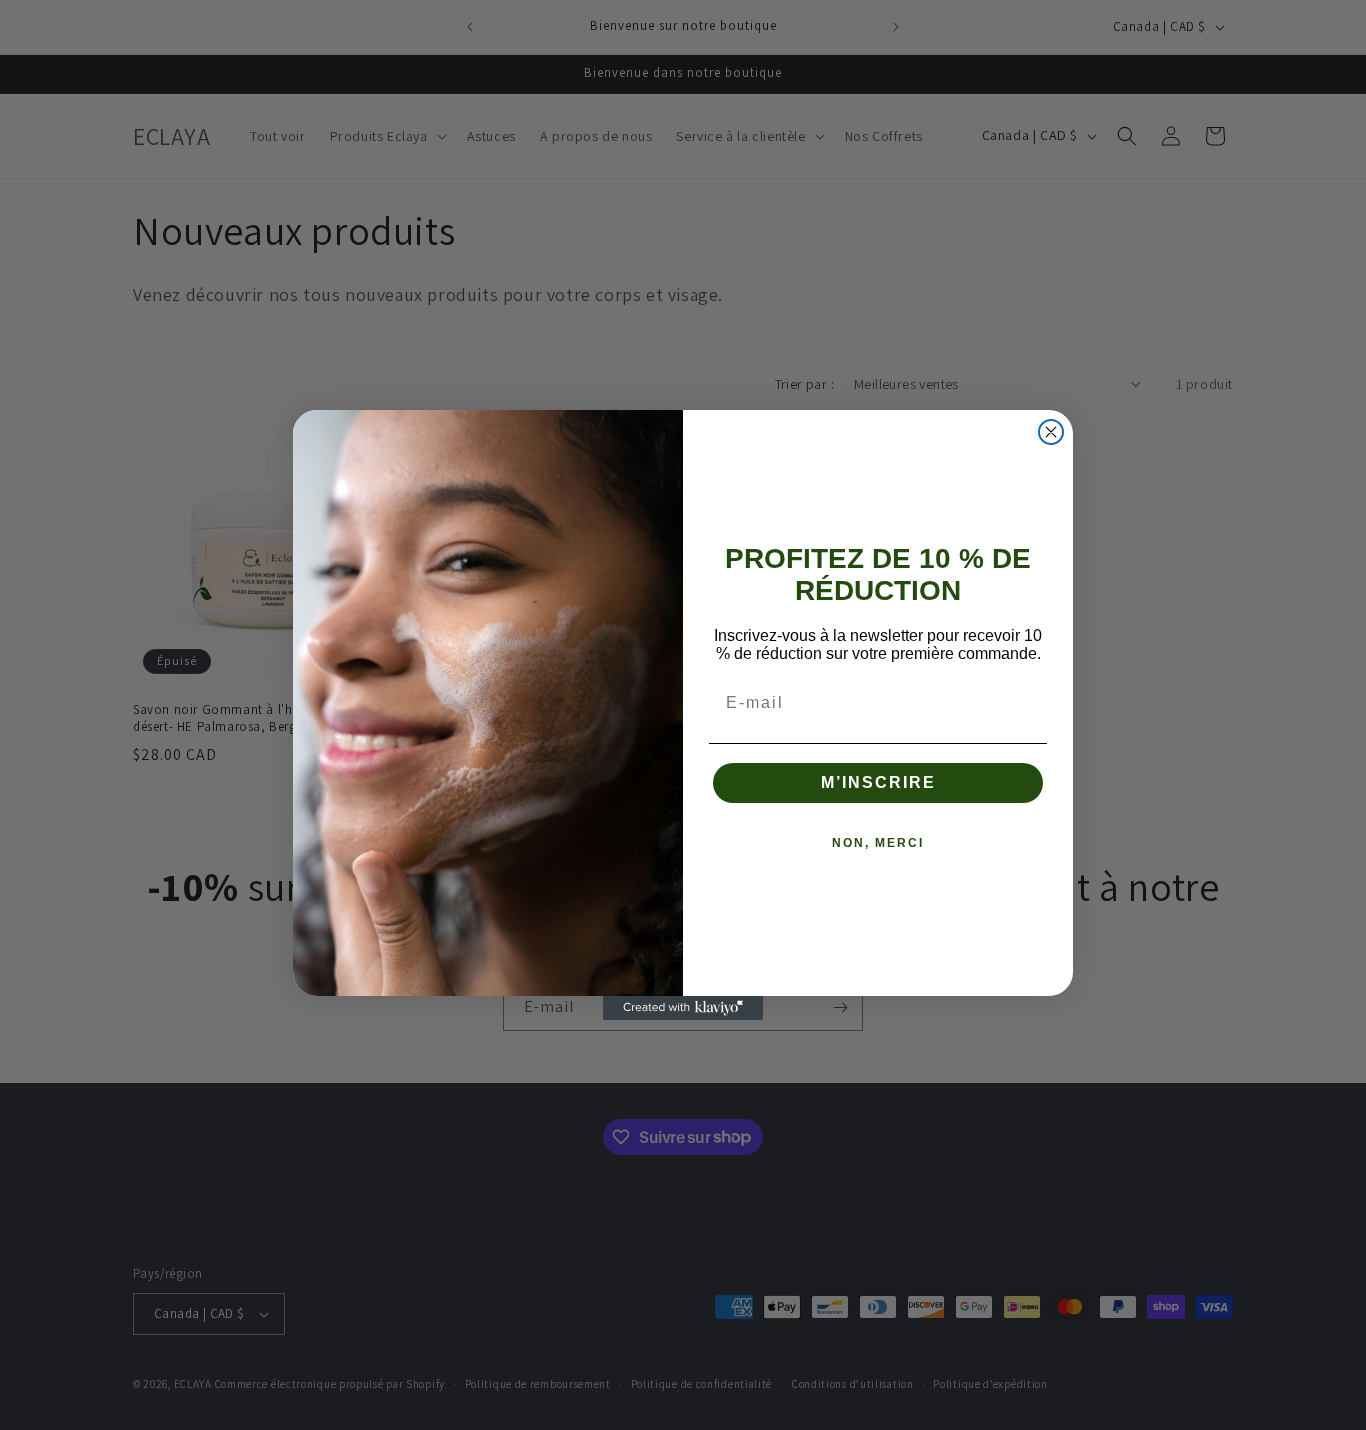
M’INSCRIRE (878, 782)
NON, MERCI (878, 843)
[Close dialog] (1051, 432)
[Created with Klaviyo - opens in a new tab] (683, 1008)
